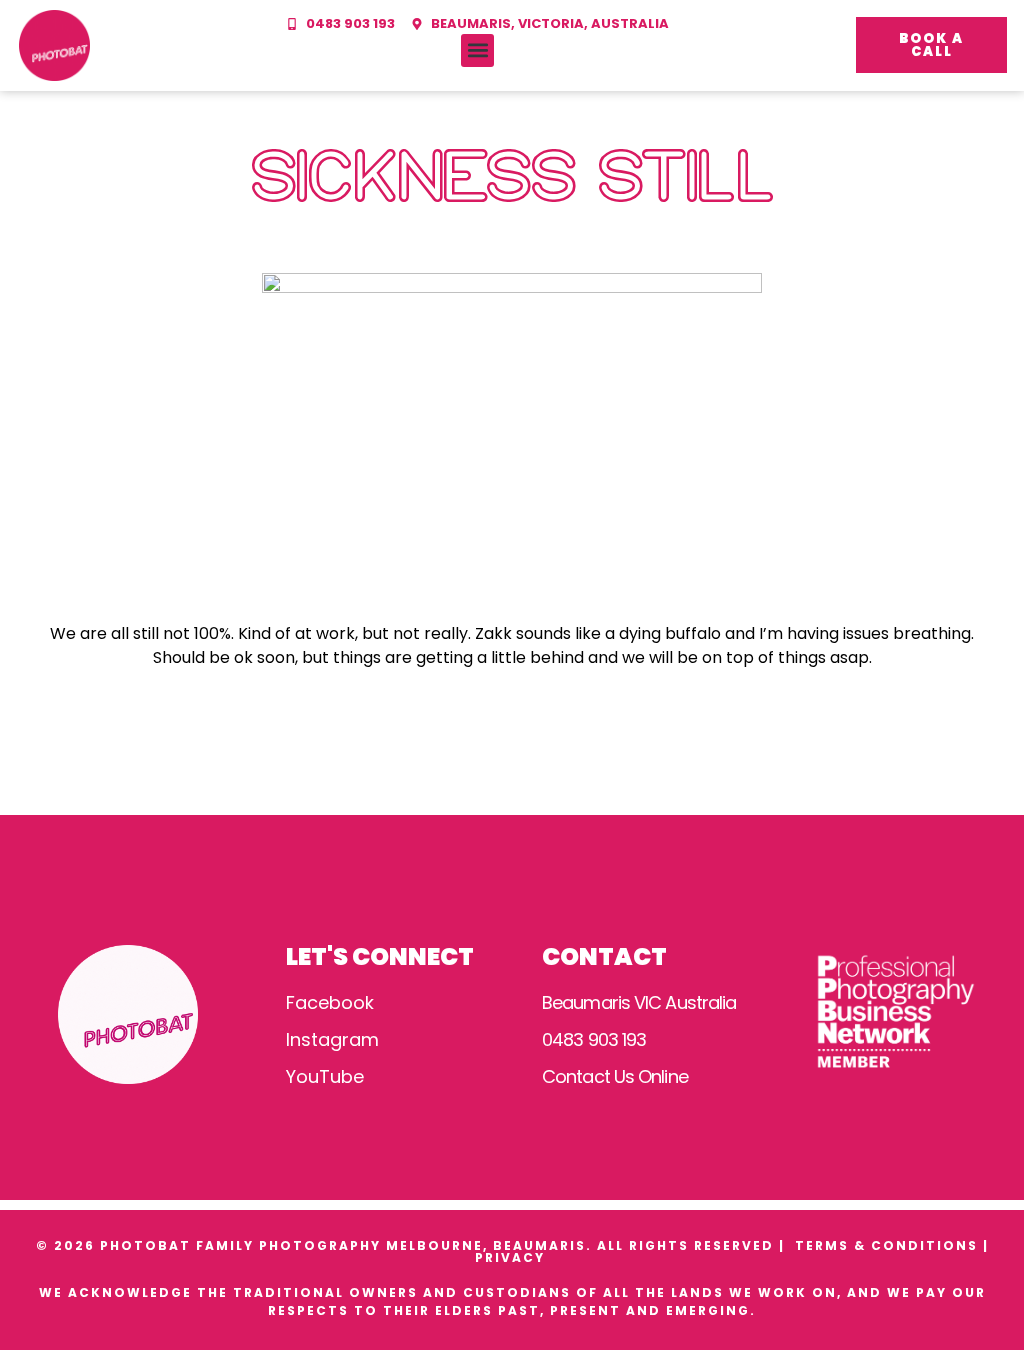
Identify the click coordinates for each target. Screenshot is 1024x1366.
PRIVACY (512, 1257)
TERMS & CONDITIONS (886, 1245)
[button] (477, 50)
